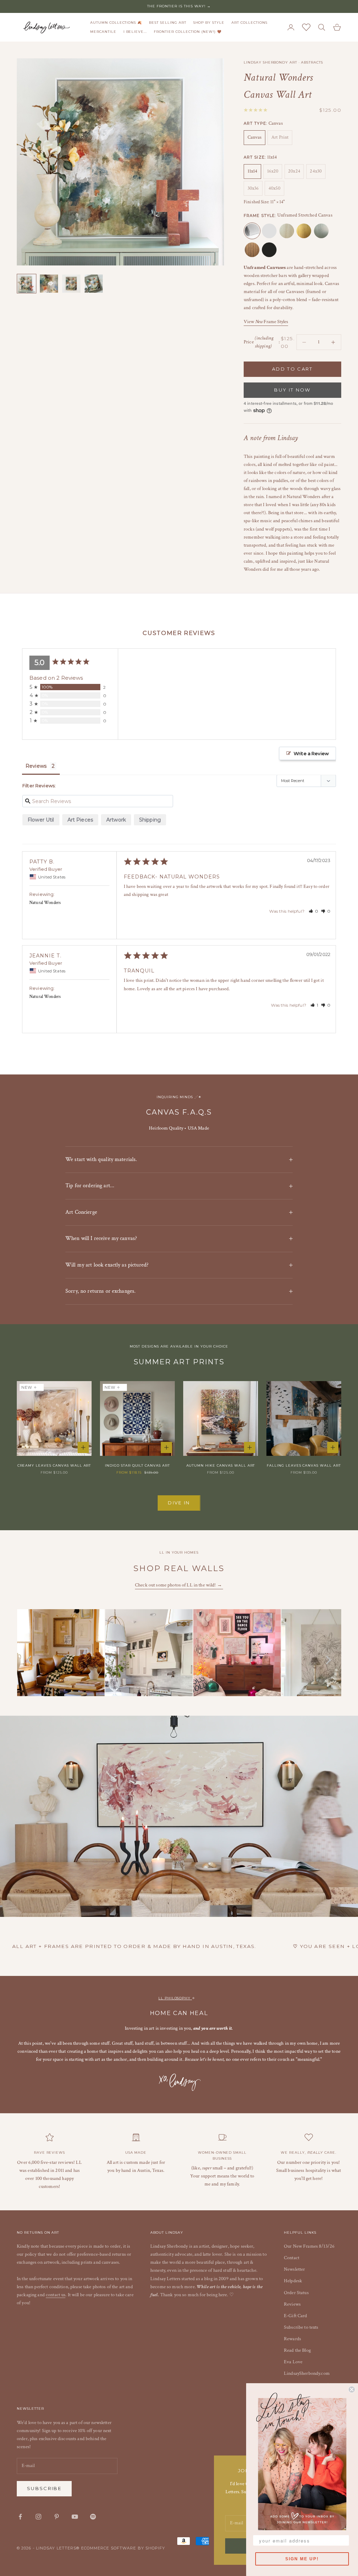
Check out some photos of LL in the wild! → (179, 1585)
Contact (292, 2258)
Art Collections (249, 23)
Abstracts (312, 62)
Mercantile (103, 32)
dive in (179, 1503)
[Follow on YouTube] (75, 2517)
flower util (41, 820)
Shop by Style (209, 23)
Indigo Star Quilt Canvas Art (137, 1465)
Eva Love (293, 2362)
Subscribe (44, 2488)
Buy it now (292, 390)
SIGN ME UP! (302, 2559)
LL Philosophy (175, 1998)
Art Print (280, 137)
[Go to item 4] (94, 284)
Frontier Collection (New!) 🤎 (188, 32)
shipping (150, 820)
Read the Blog (297, 2350)
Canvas (255, 137)
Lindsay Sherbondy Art (270, 62)
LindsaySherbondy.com (307, 2373)
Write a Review (311, 753)
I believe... (135, 32)
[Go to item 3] (71, 284)
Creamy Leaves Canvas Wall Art (54, 1465)
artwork (116, 820)
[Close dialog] (352, 2389)
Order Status (296, 2293)
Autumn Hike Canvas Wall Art (221, 1465)
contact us (56, 2295)
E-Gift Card (296, 2316)
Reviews (292, 2304)
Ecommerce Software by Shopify (123, 2548)
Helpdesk (293, 2281)
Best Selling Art (167, 23)
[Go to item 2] (49, 284)
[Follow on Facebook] (20, 2517)
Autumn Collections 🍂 (116, 23)
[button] (314, 911)
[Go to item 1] (27, 284)
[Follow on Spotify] (93, 2517)
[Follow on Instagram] (38, 2517)
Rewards (292, 2339)
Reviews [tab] (36, 766)
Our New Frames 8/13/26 (309, 2246)
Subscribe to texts (301, 2327)
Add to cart (292, 369)
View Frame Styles (266, 322)
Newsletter (294, 2269)
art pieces (80, 820)
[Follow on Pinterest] (57, 2517)
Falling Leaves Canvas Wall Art (304, 1465)
